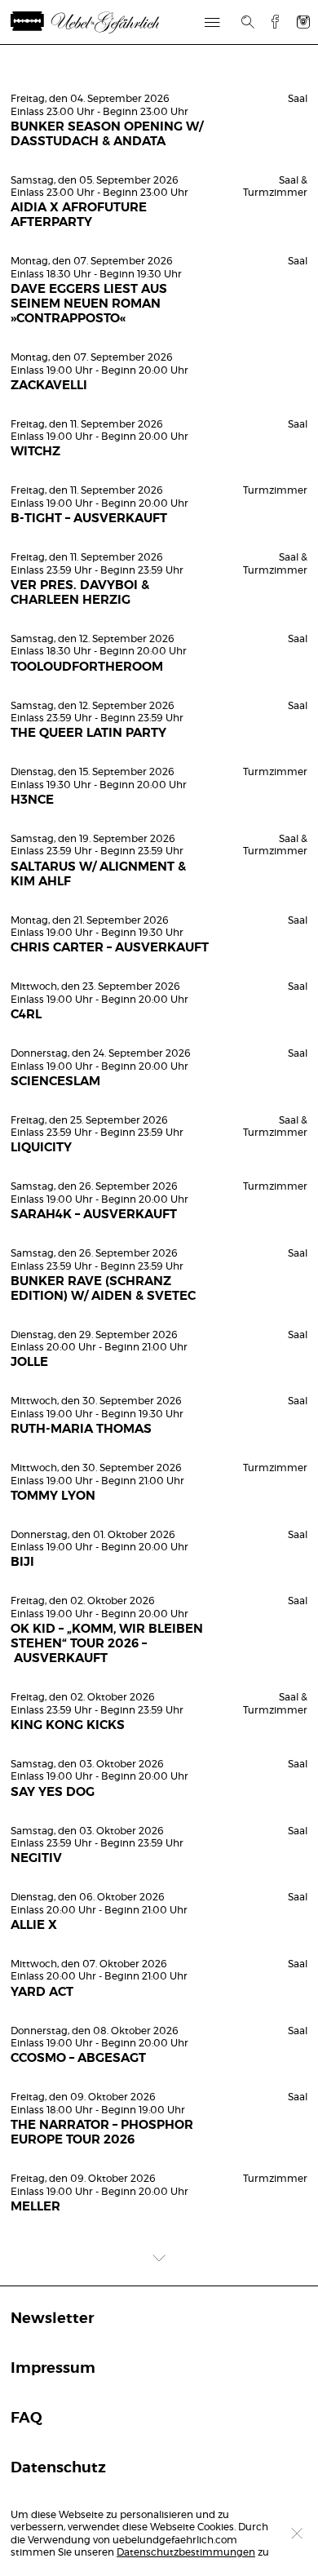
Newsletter (52, 2319)
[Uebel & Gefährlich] (89, 22)
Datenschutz (58, 2468)
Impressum (53, 2369)
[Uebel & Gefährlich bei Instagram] (303, 22)
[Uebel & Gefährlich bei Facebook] (269, 22)
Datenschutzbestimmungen (186, 2552)
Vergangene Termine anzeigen (159, 71)
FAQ (26, 2419)
